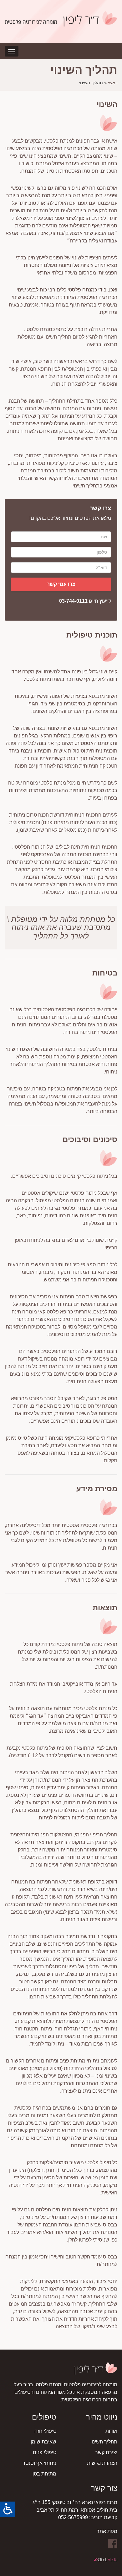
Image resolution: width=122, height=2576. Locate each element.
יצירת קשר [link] (106, 2452)
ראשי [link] (113, 83)
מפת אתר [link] (107, 2531)
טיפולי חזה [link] (45, 2431)
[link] (8, 2509)
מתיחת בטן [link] (44, 2474)
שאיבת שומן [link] (43, 2442)
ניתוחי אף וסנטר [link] (39, 2463)
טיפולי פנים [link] (45, 2452)
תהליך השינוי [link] (104, 2442)
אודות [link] (111, 2431)
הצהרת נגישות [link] (102, 2463)
